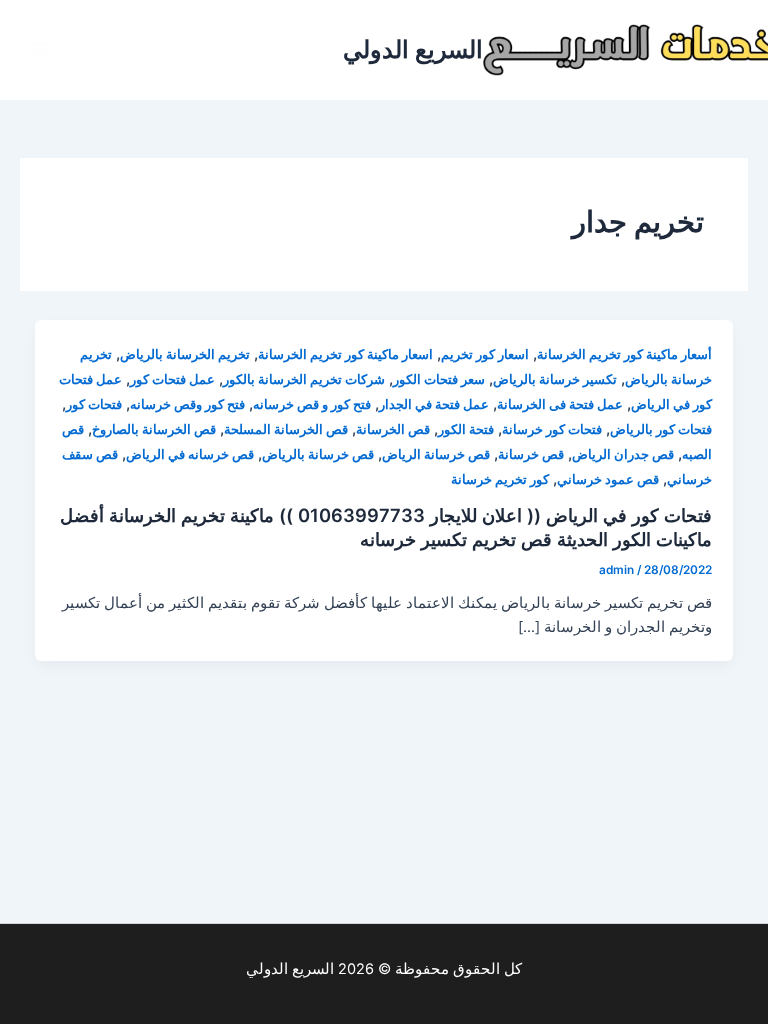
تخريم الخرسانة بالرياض (185, 354)
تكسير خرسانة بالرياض (555, 379)
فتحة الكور (466, 429)
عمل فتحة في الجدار (434, 404)
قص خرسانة (531, 454)
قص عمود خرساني (608, 479)
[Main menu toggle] (41, 50)
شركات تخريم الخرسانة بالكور (304, 379)
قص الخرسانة (393, 429)
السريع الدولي (413, 49)
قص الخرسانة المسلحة (286, 429)
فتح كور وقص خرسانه (187, 404)
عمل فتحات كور (172, 379)
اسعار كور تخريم (485, 354)
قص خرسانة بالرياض (318, 454)
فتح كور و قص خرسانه (312, 404)
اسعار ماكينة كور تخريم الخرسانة (345, 354)
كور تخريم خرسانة (500, 479)
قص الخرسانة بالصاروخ (154, 429)
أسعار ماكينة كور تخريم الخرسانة (624, 354)
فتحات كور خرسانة (552, 429)
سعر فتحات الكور (439, 379)
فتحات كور (94, 404)
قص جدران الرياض (623, 454)
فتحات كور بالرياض (661, 429)
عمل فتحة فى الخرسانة (560, 404)
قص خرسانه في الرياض (190, 454)
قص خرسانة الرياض (436, 454)
